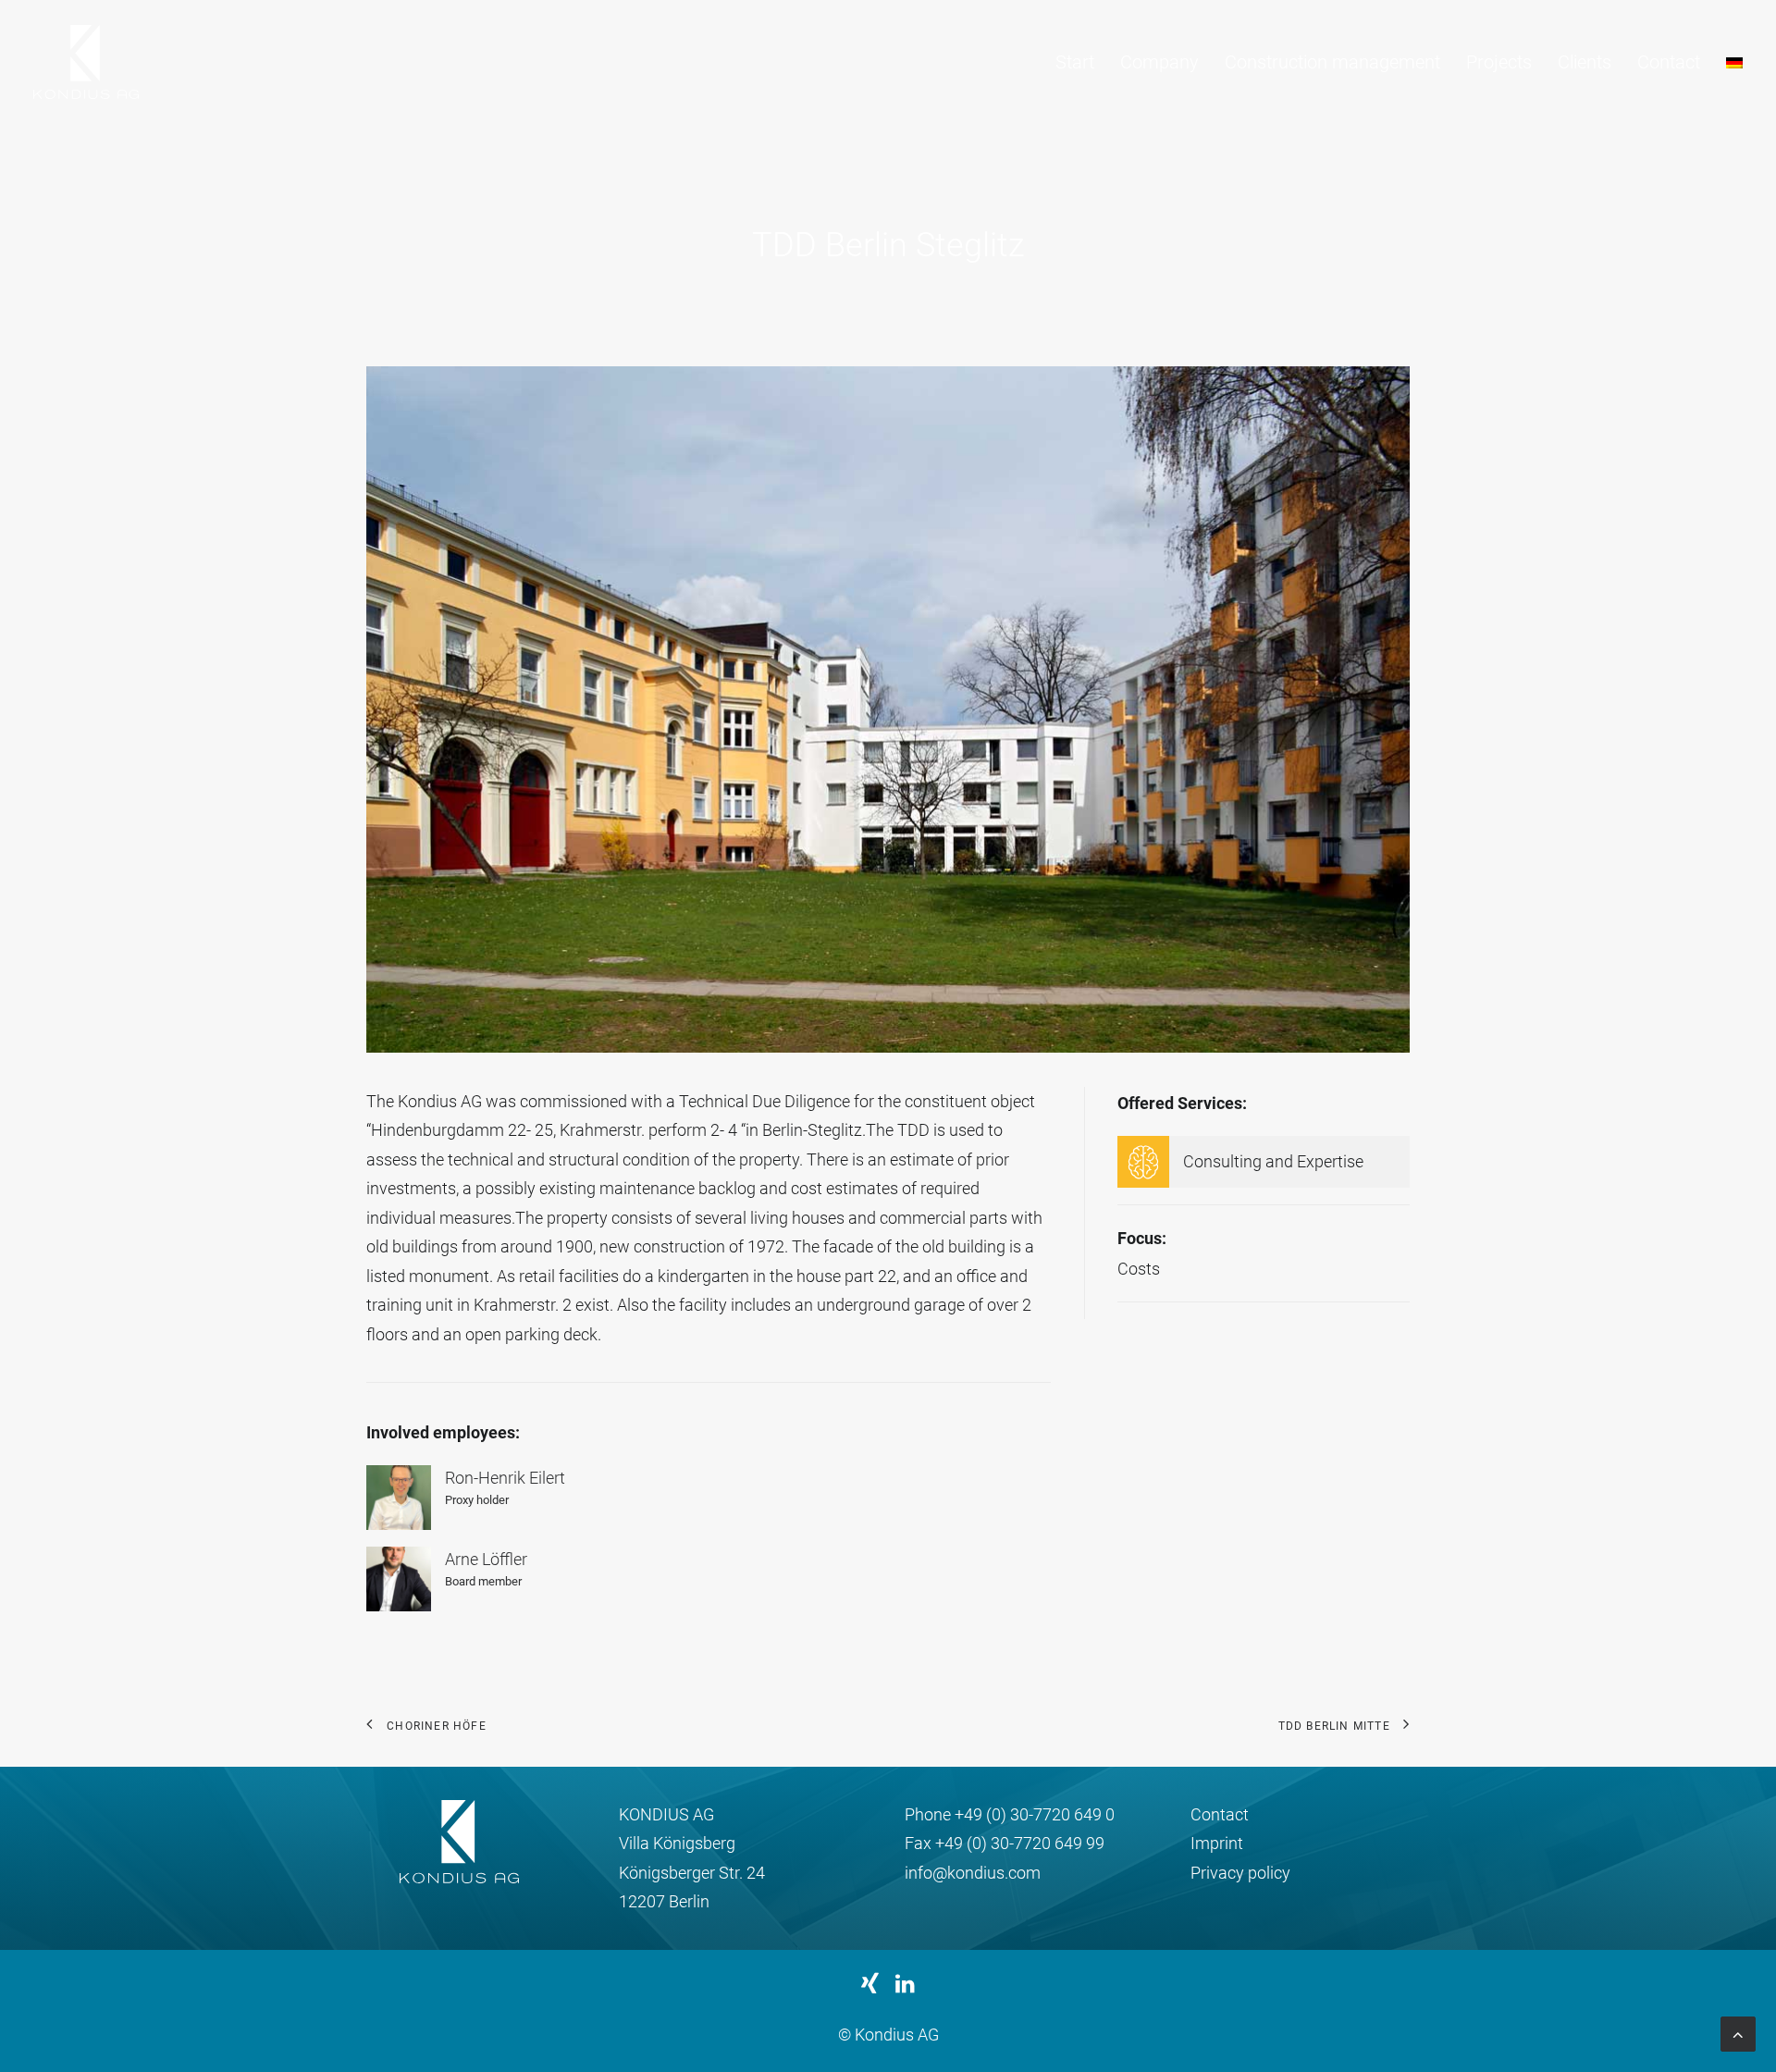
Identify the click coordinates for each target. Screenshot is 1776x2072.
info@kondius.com (973, 1873)
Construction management (1332, 62)
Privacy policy (1240, 1873)
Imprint (1217, 1843)
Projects (1499, 62)
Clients (1585, 62)
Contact (1669, 62)
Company (1159, 62)
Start (1075, 62)
